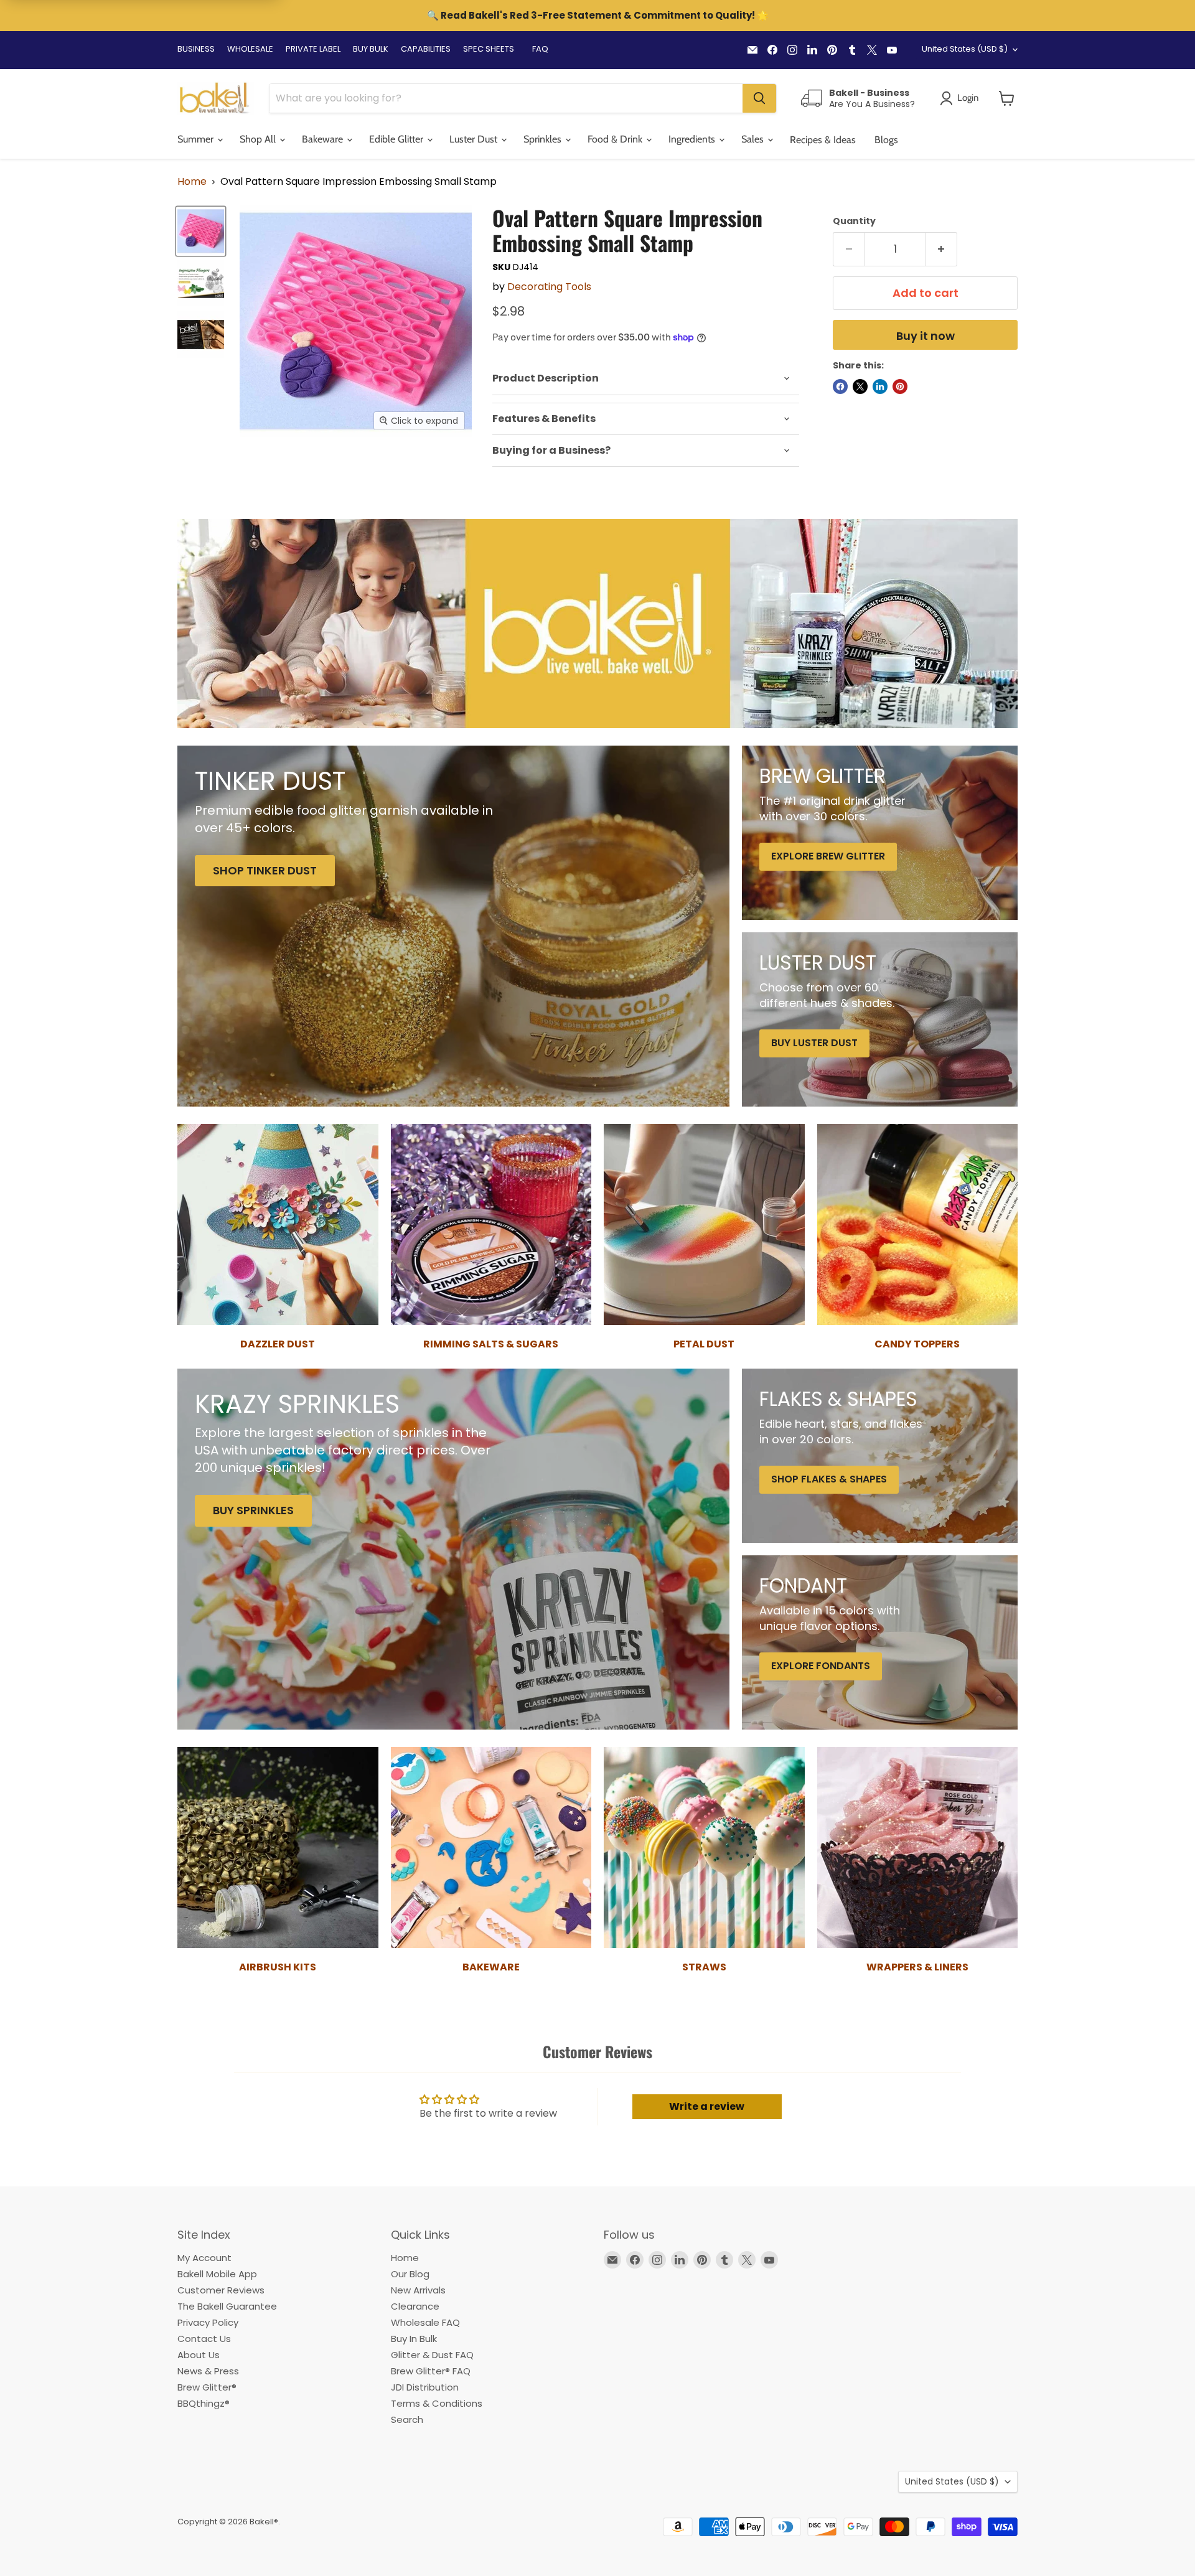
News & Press (208, 2371)
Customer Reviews (221, 2290)
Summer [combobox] (197, 139)
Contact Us (204, 2339)
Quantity (854, 221)
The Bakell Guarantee (227, 2306)
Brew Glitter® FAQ (431, 2371)
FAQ (540, 49)
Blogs (886, 140)
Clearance (415, 2306)
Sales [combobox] (754, 139)
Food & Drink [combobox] (616, 139)
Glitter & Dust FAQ (432, 2355)
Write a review (707, 2106)
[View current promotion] (597, 17)
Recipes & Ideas (823, 140)
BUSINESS (196, 49)
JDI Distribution (425, 2387)
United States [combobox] (965, 49)
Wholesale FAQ (425, 2322)
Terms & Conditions (437, 2403)
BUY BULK (371, 49)
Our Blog (410, 2274)
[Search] (759, 98)
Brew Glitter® (207, 2387)
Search (407, 2419)
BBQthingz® (204, 2403)
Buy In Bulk (414, 2339)
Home (192, 182)
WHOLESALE (250, 49)
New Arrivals (418, 2290)
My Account (204, 2258)
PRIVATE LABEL (313, 49)
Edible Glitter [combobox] (397, 139)
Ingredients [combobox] (693, 139)
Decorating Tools (549, 287)
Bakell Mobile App (217, 2274)
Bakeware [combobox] (324, 139)
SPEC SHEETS (489, 49)
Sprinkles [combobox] (544, 139)
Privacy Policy (208, 2322)
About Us (199, 2355)
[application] (646, 379)
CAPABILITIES (426, 49)
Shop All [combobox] (259, 139)
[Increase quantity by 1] (941, 249)
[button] (1007, 98)
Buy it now (926, 336)
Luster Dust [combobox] (475, 139)
